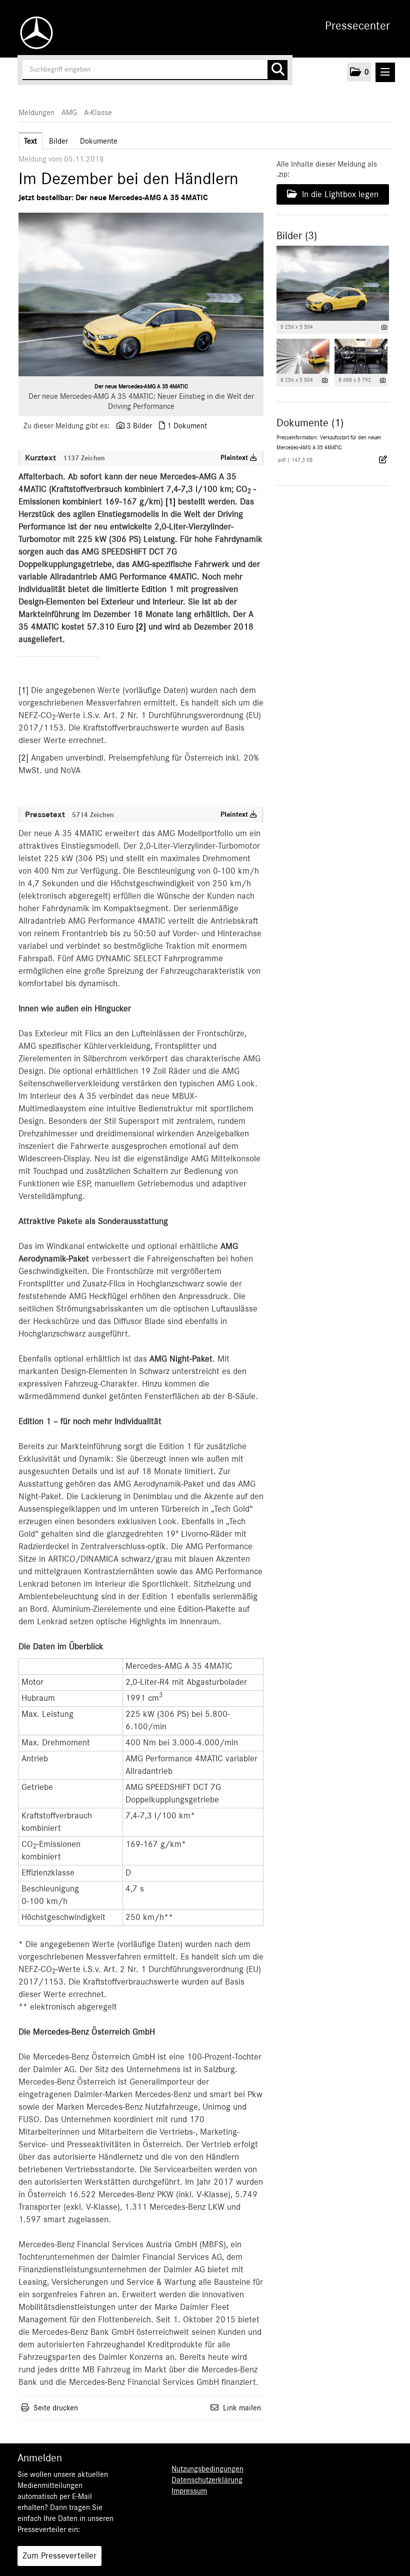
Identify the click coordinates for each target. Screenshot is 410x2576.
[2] (25, 758)
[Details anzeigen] (384, 328)
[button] (359, 72)
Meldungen (36, 113)
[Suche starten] (277, 70)
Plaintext (235, 458)
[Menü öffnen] (385, 72)
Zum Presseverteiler (59, 2556)
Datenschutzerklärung (207, 2480)
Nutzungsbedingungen (207, 2469)
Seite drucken (56, 2408)
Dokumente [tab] (99, 141)
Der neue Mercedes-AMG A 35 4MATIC (141, 386)
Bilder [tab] (58, 141)
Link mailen (242, 2408)
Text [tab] (30, 141)
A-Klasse (98, 113)
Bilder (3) (297, 236)
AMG (69, 113)
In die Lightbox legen (339, 195)
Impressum (189, 2491)
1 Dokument (187, 426)
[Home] (34, 33)
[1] (25, 691)
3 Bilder (139, 426)
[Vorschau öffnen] (141, 294)
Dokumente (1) (310, 423)
